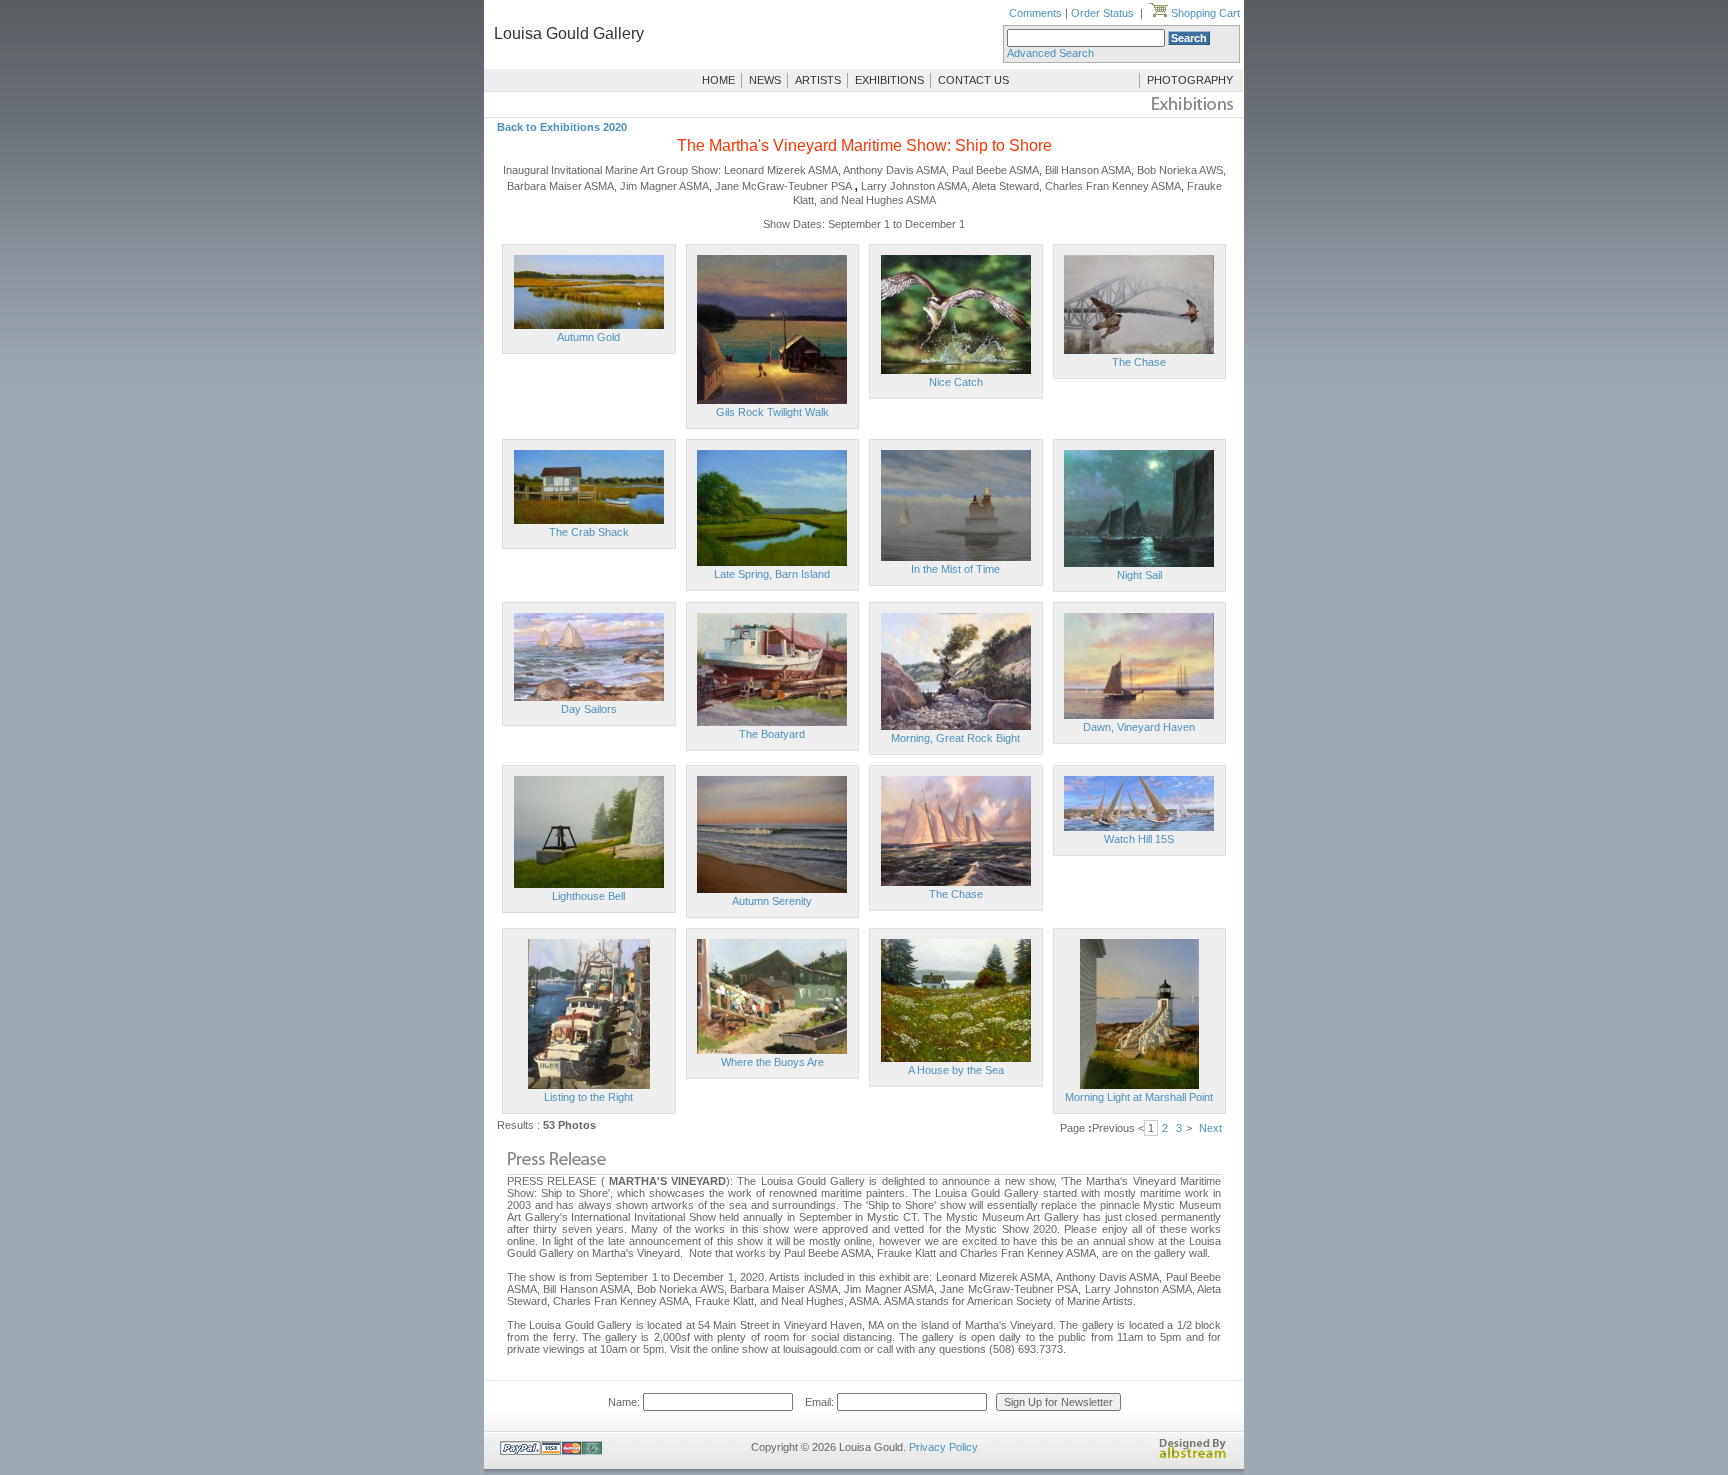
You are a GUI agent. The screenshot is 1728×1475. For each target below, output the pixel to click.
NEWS (765, 80)
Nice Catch (956, 382)
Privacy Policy (943, 1447)
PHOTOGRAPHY (1190, 80)
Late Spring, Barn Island (772, 574)
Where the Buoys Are (772, 1062)
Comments (1035, 13)
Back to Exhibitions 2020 (562, 127)
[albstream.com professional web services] (1193, 1455)
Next (1210, 1128)
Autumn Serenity (772, 901)
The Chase (1139, 362)
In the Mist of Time (955, 569)
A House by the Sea (956, 1070)
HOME (718, 80)
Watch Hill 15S (1139, 839)
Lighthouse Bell (588, 896)
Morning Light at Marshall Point (1139, 1097)
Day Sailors (589, 709)
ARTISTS (818, 80)
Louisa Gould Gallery (569, 33)
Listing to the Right (588, 1097)
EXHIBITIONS (889, 80)
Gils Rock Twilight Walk (772, 412)
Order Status (1102, 13)
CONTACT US (973, 80)
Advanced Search (1050, 53)
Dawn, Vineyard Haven (1139, 727)
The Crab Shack (589, 532)
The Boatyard (772, 734)
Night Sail (1139, 575)
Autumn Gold (588, 337)
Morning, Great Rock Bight (955, 738)
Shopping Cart (1204, 13)
